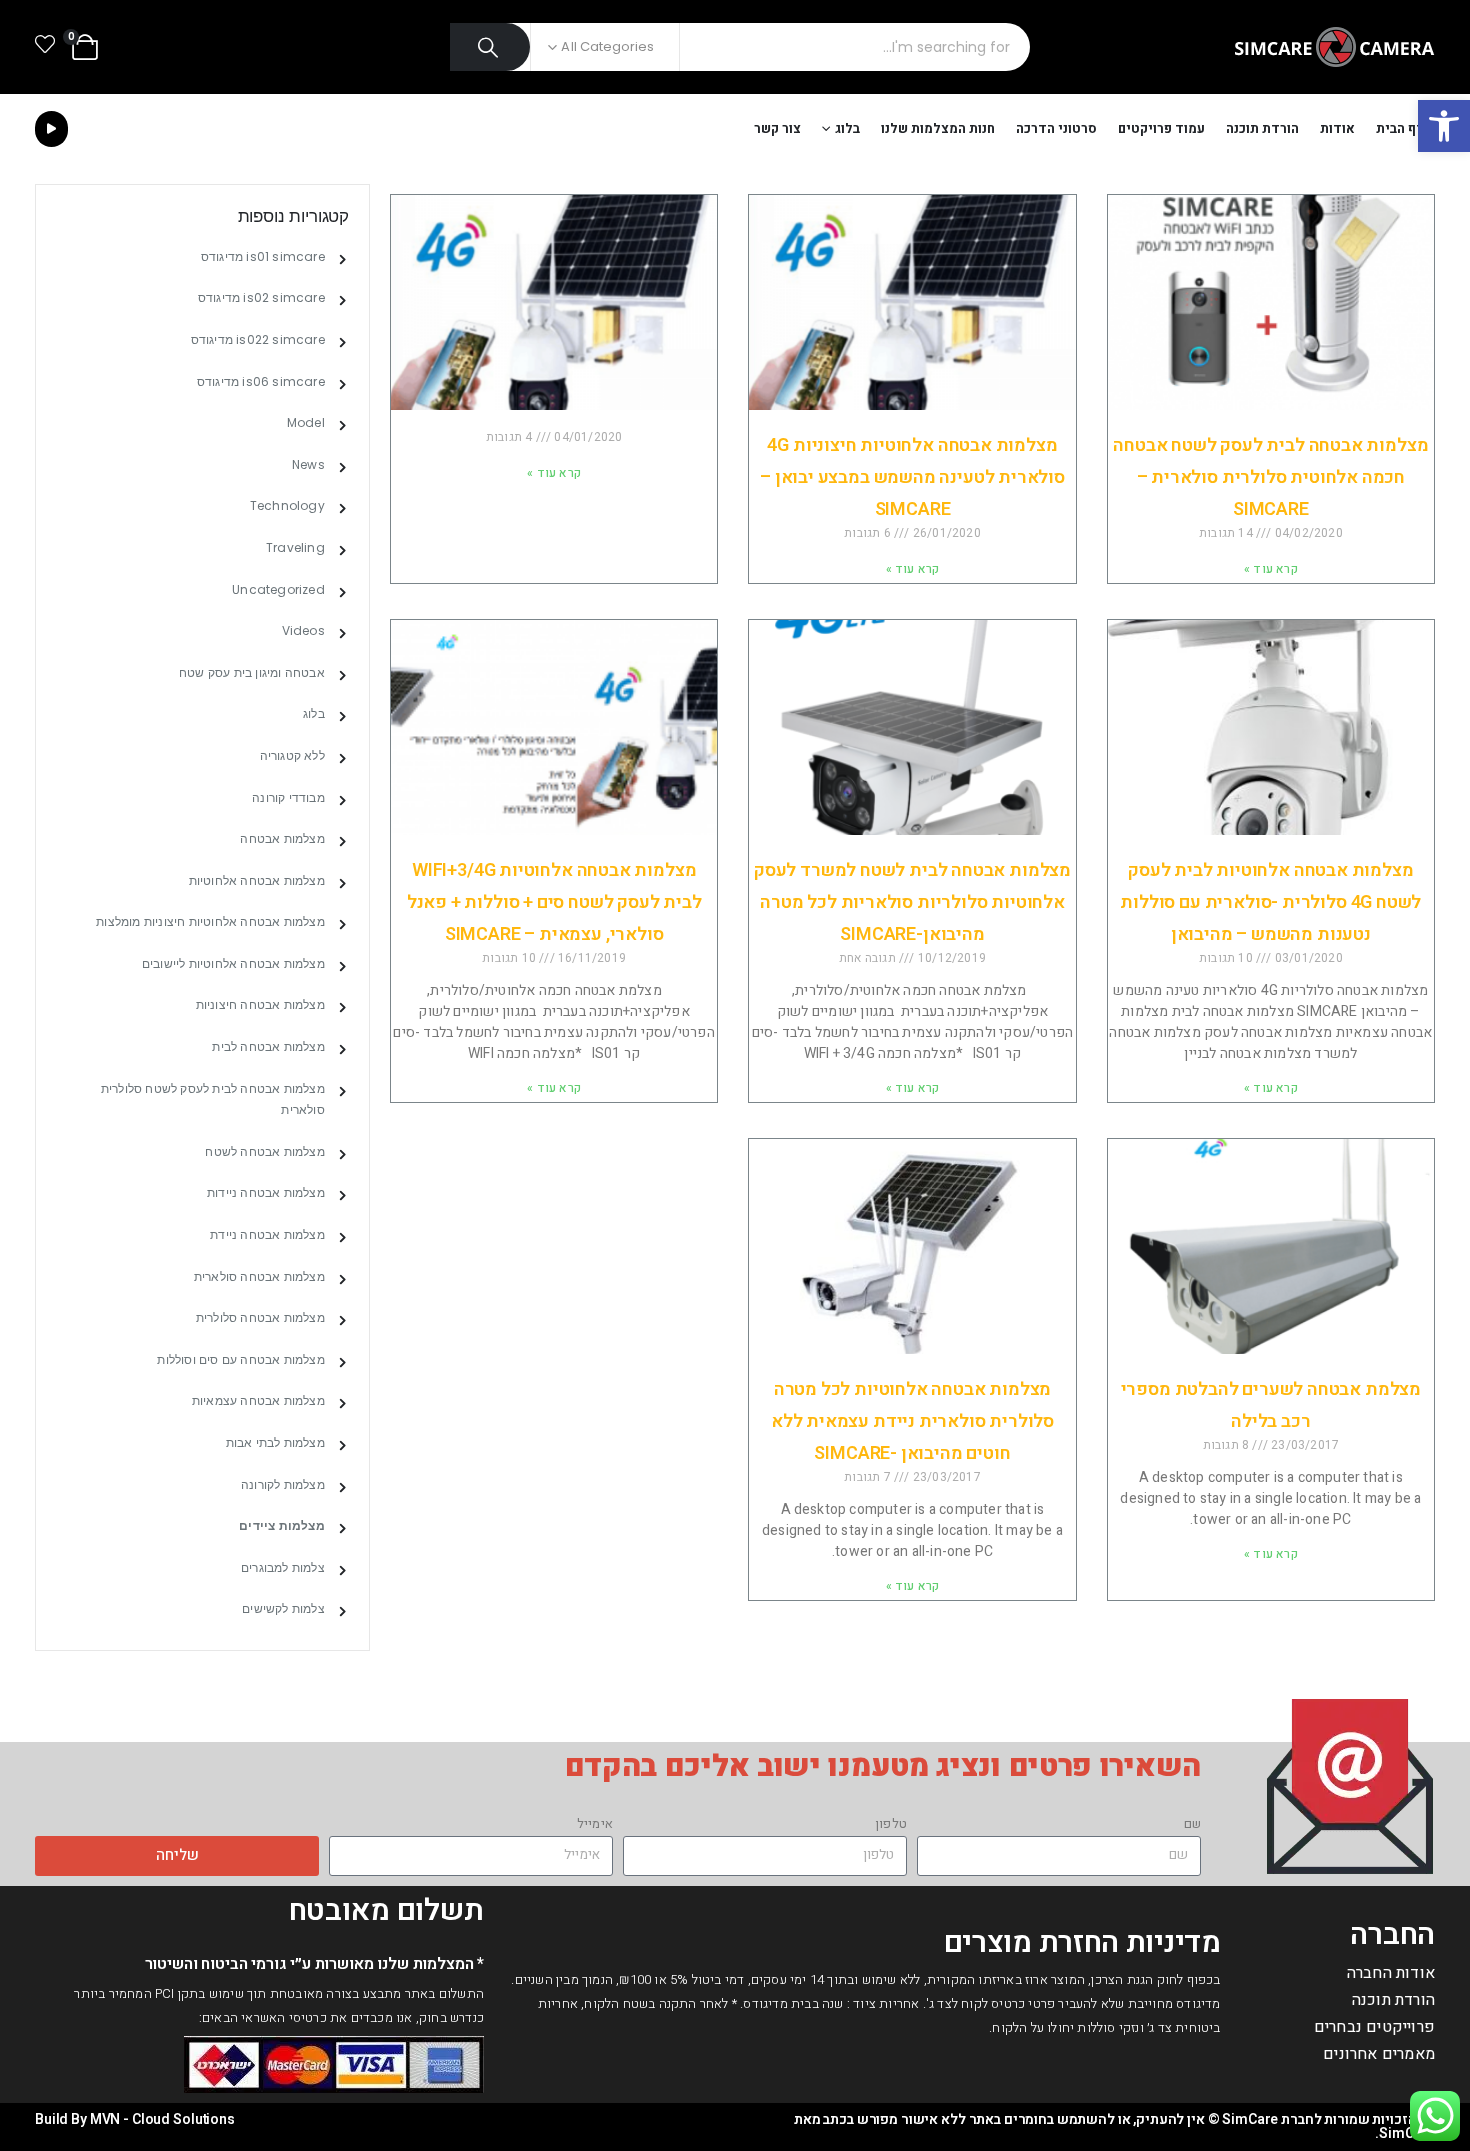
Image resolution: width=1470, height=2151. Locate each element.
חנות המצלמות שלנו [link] (938, 128)
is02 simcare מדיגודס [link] (261, 297)
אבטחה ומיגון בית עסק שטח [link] (252, 672)
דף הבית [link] (1400, 128)
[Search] (490, 47)
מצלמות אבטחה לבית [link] (268, 1046)
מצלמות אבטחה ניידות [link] (266, 1192)
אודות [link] (1337, 128)
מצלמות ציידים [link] (282, 1525)
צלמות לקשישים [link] (283, 1608)
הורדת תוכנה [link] (1262, 128)
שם (1192, 1823)
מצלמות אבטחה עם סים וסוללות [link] (240, 1359)
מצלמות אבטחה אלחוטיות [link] (257, 880)
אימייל (595, 1823)
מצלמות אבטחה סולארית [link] (259, 1276)
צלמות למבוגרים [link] (283, 1567)
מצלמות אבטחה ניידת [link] (267, 1234)
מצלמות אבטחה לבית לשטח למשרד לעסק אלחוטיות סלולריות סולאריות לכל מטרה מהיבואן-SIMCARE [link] (912, 902)
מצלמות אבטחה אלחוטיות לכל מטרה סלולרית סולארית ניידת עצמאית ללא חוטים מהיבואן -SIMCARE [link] (912, 1421)
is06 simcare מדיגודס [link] (261, 381)
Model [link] (306, 422)
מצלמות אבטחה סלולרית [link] (260, 1317)
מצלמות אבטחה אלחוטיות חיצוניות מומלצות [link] (210, 921)
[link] (1444, 126)
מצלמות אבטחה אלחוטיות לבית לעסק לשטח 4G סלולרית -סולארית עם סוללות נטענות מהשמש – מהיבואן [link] (1270, 902)
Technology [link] (287, 505)
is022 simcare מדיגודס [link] (258, 339)
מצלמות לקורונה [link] (283, 1484)
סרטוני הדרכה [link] (1056, 128)
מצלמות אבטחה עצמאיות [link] (258, 1400)
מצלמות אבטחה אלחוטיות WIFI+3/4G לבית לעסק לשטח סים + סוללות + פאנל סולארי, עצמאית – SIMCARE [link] (554, 902)
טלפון (891, 1823)
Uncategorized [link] (278, 589)
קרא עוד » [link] (1271, 569)
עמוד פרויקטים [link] (1161, 128)
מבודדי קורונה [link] (288, 797)
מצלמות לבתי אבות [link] (275, 1442)
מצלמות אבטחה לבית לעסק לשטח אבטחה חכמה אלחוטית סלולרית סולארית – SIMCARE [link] (1270, 477)
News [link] (308, 464)
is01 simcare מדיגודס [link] (263, 256)
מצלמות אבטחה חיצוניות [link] (260, 1004)
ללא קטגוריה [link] (292, 755)
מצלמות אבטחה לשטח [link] (264, 1151)
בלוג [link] (847, 128)
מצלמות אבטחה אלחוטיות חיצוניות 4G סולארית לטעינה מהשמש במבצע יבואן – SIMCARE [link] (912, 477)
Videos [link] (303, 630)
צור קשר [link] (777, 128)
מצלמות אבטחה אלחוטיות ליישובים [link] (233, 963)
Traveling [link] (295, 547)
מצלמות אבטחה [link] (282, 838)
